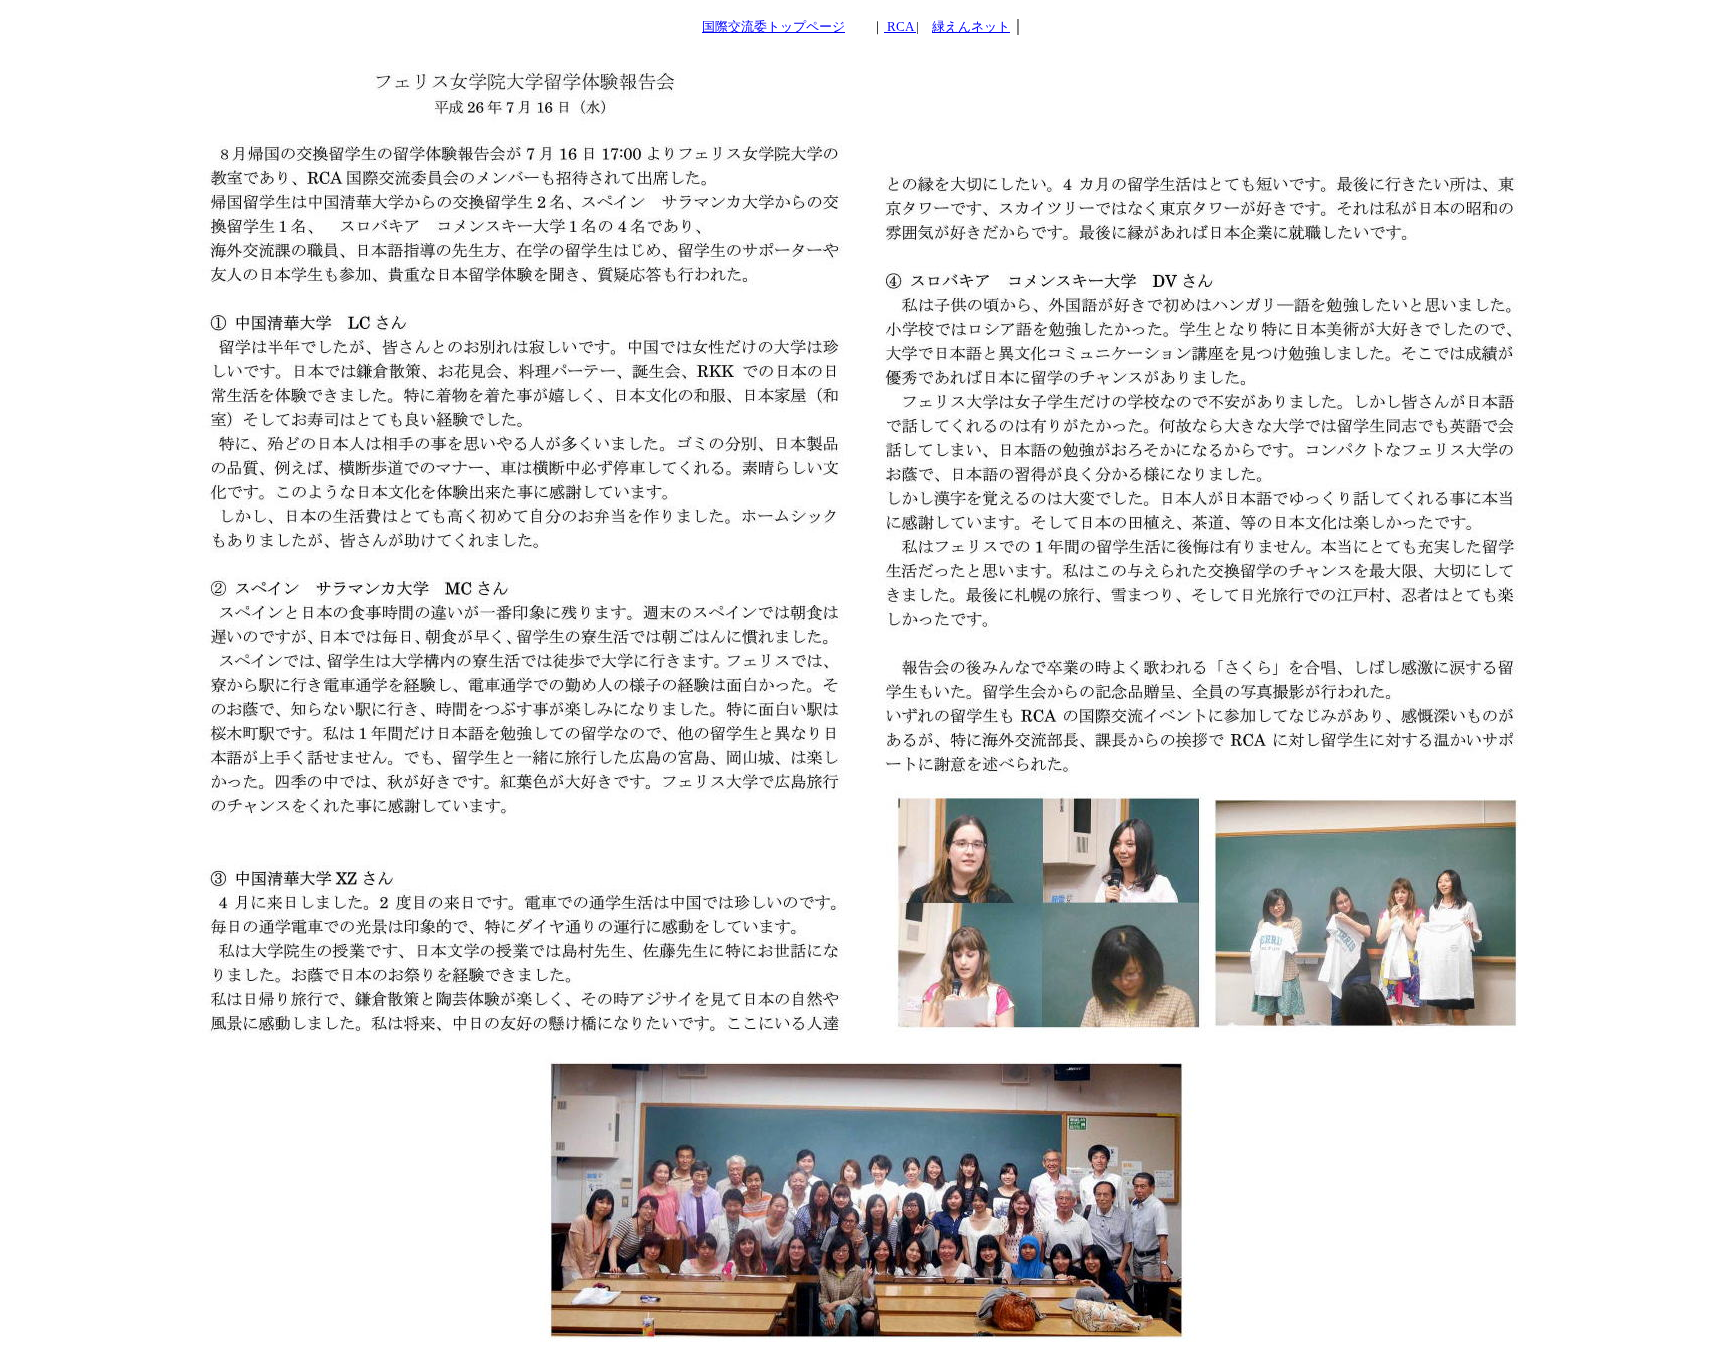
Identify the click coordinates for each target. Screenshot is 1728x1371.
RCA (901, 26)
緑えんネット (971, 26)
